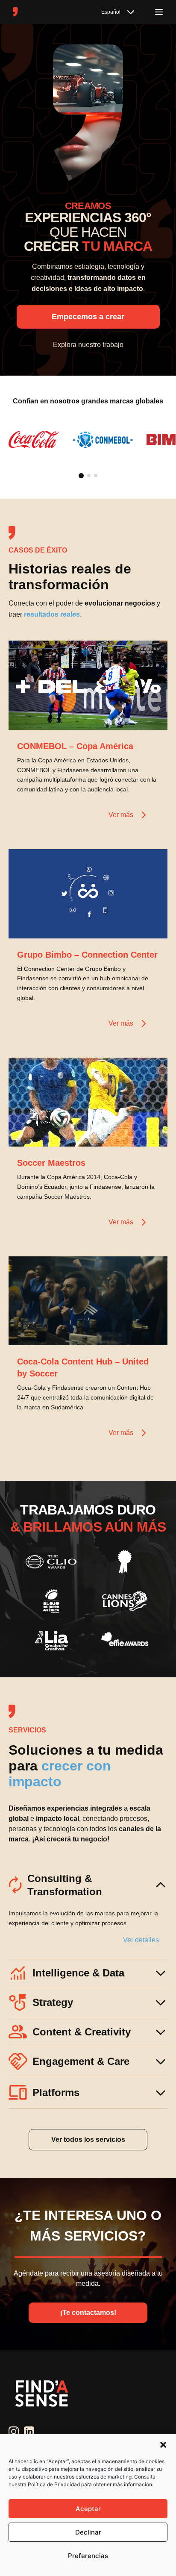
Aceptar (88, 2509)
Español (111, 12)
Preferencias (88, 2556)
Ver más (121, 815)
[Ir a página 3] (96, 476)
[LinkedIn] (29, 2432)
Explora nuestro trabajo (88, 345)
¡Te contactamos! (88, 2313)
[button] (163, 2445)
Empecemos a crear (88, 317)
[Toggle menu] (159, 12)
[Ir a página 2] (89, 476)
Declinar (88, 2532)
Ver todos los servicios (88, 2139)
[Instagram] (14, 2432)
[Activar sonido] (152, 715)
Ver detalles (141, 1940)
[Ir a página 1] (81, 476)
